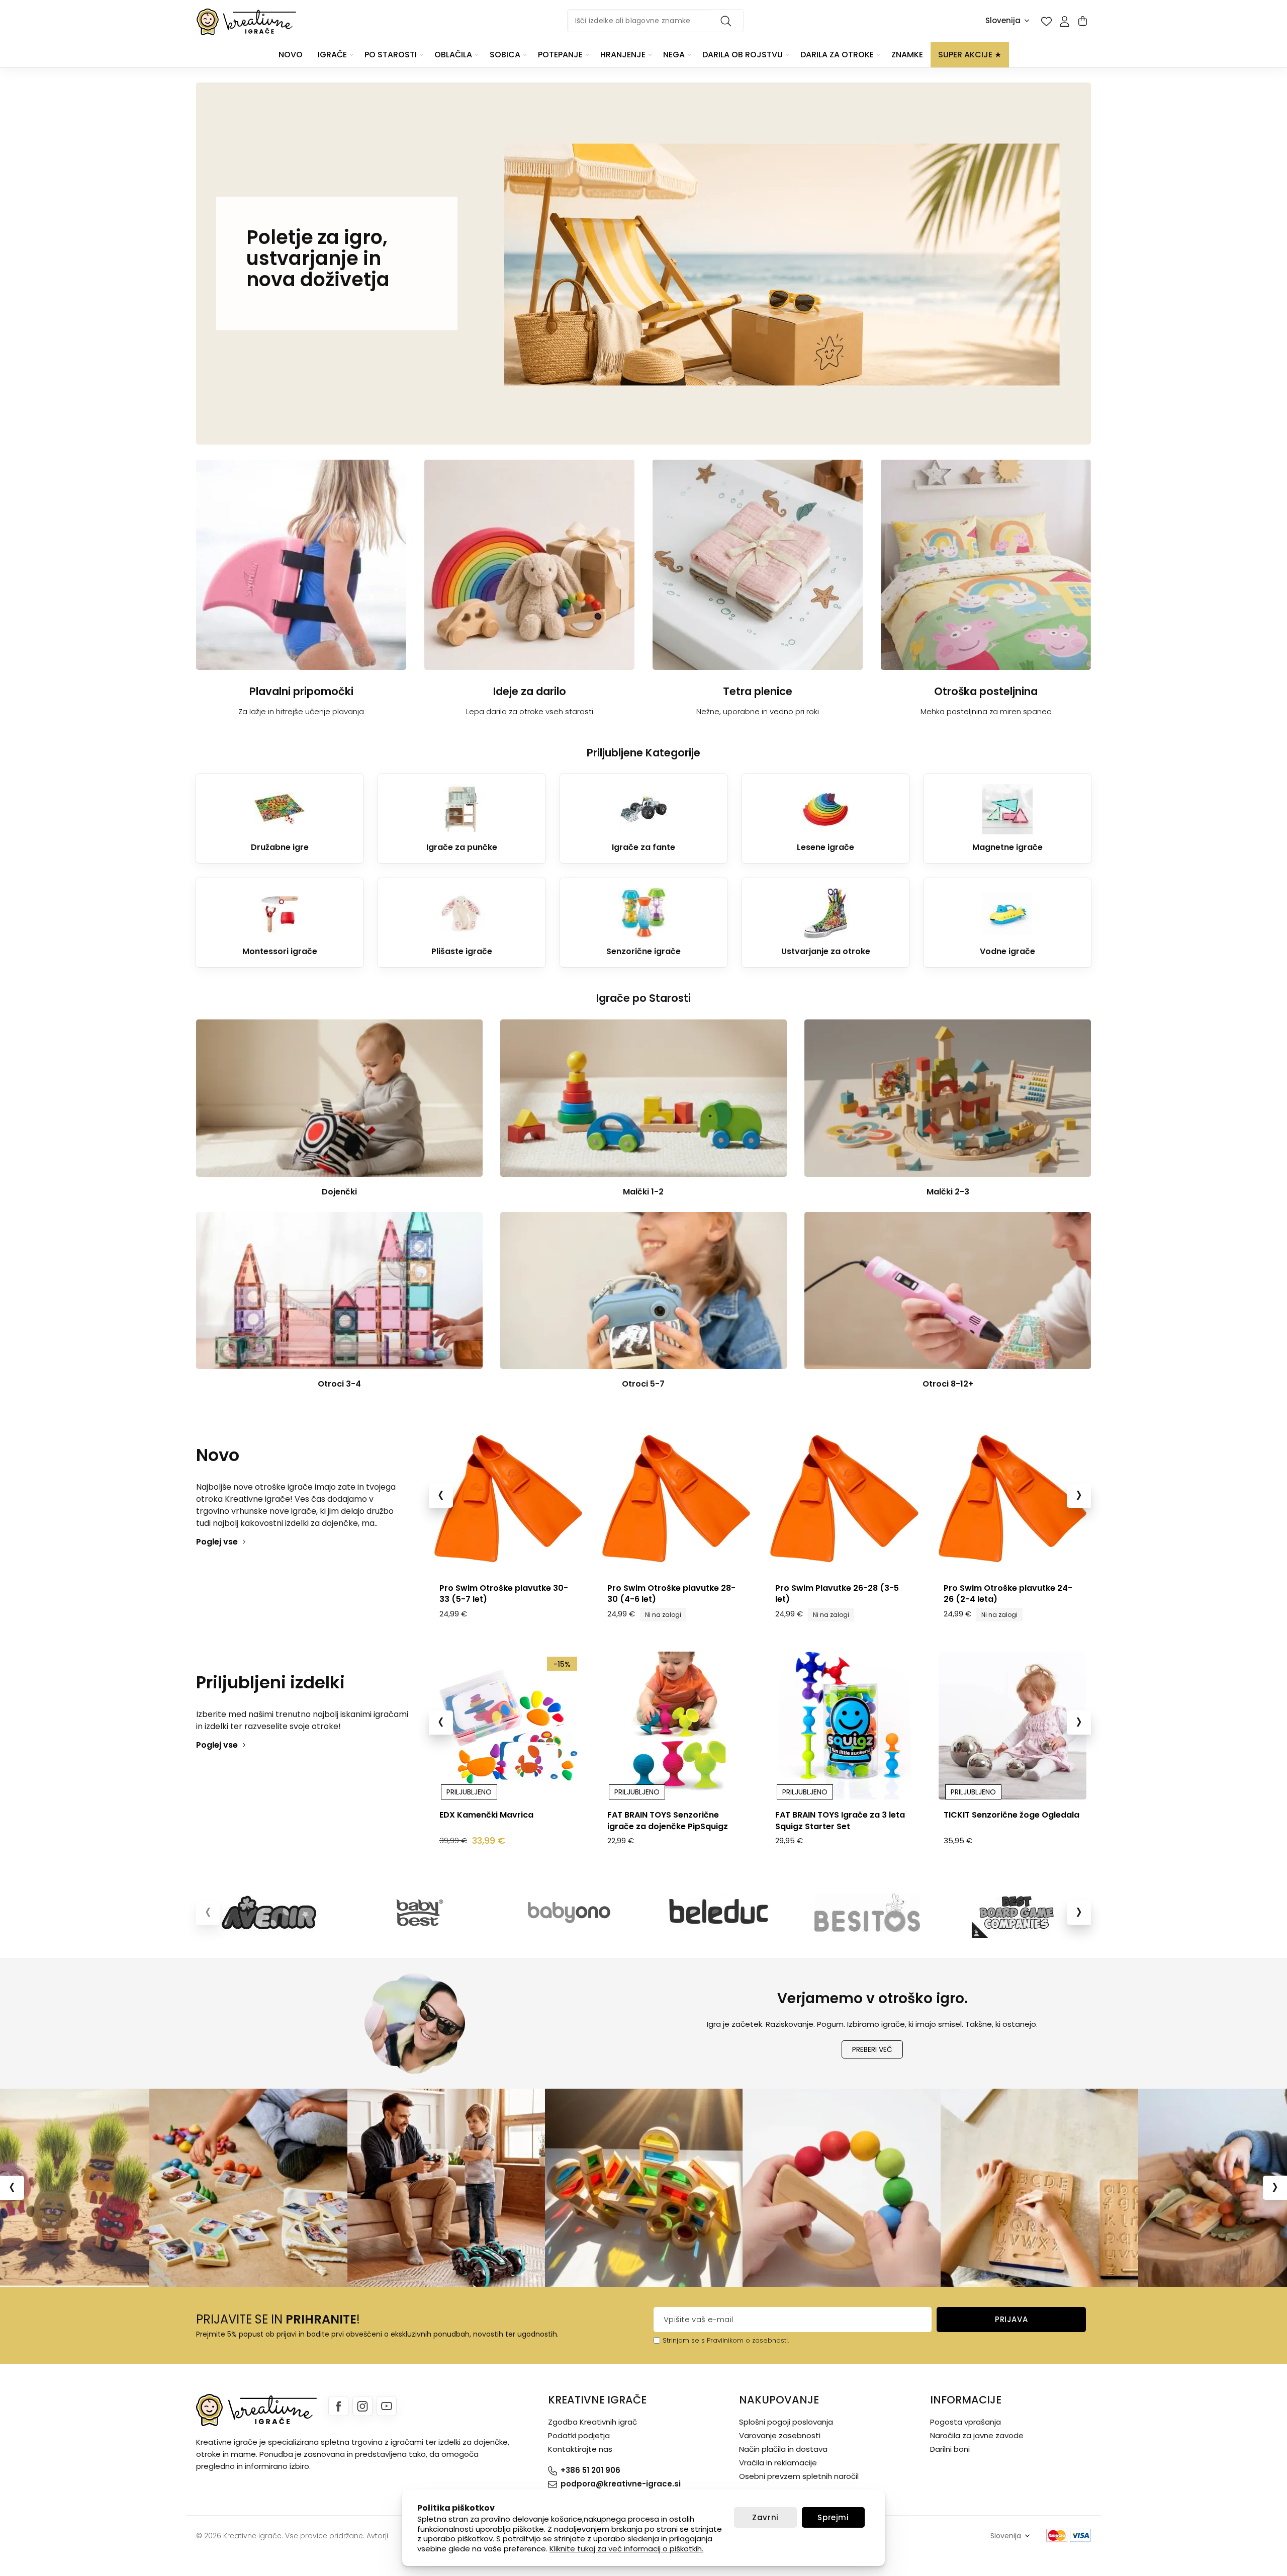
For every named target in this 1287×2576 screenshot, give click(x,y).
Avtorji (377, 2536)
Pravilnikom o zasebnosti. (748, 2340)
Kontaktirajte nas (580, 2449)
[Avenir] (271, 1913)
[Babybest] (420, 1913)
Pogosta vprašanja (966, 2422)
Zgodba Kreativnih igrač (592, 2422)
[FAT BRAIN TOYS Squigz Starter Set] (676, 1726)
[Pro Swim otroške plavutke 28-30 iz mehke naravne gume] (508, 1498)
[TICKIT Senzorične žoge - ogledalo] (844, 1726)
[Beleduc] (718, 1913)
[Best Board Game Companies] (1016, 1913)
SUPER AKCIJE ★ (970, 55)
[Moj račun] (1064, 21)
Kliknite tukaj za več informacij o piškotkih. (626, 2549)
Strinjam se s (684, 2340)
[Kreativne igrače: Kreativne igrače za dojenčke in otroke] (246, 22)
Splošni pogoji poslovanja (786, 2422)
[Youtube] (387, 2406)
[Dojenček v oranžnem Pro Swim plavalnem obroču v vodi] (1012, 1498)
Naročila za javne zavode (977, 2435)
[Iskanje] (727, 21)
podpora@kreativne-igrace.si (621, 2484)
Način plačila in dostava (783, 2449)
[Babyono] (569, 1913)
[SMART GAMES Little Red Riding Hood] (1012, 1726)
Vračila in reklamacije (778, 2463)
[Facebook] (338, 2406)
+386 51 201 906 (590, 2470)
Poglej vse (217, 1542)
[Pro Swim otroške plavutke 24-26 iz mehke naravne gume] (844, 1498)
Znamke (907, 55)
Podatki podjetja (579, 2435)
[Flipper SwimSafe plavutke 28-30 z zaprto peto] (676, 1498)
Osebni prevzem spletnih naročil (799, 2476)
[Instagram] (362, 2406)
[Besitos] (867, 1913)
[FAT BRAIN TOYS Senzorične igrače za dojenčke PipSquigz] (508, 1726)
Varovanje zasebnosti (780, 2435)
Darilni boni (950, 2449)
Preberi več (872, 2049)
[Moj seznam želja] (1046, 21)
